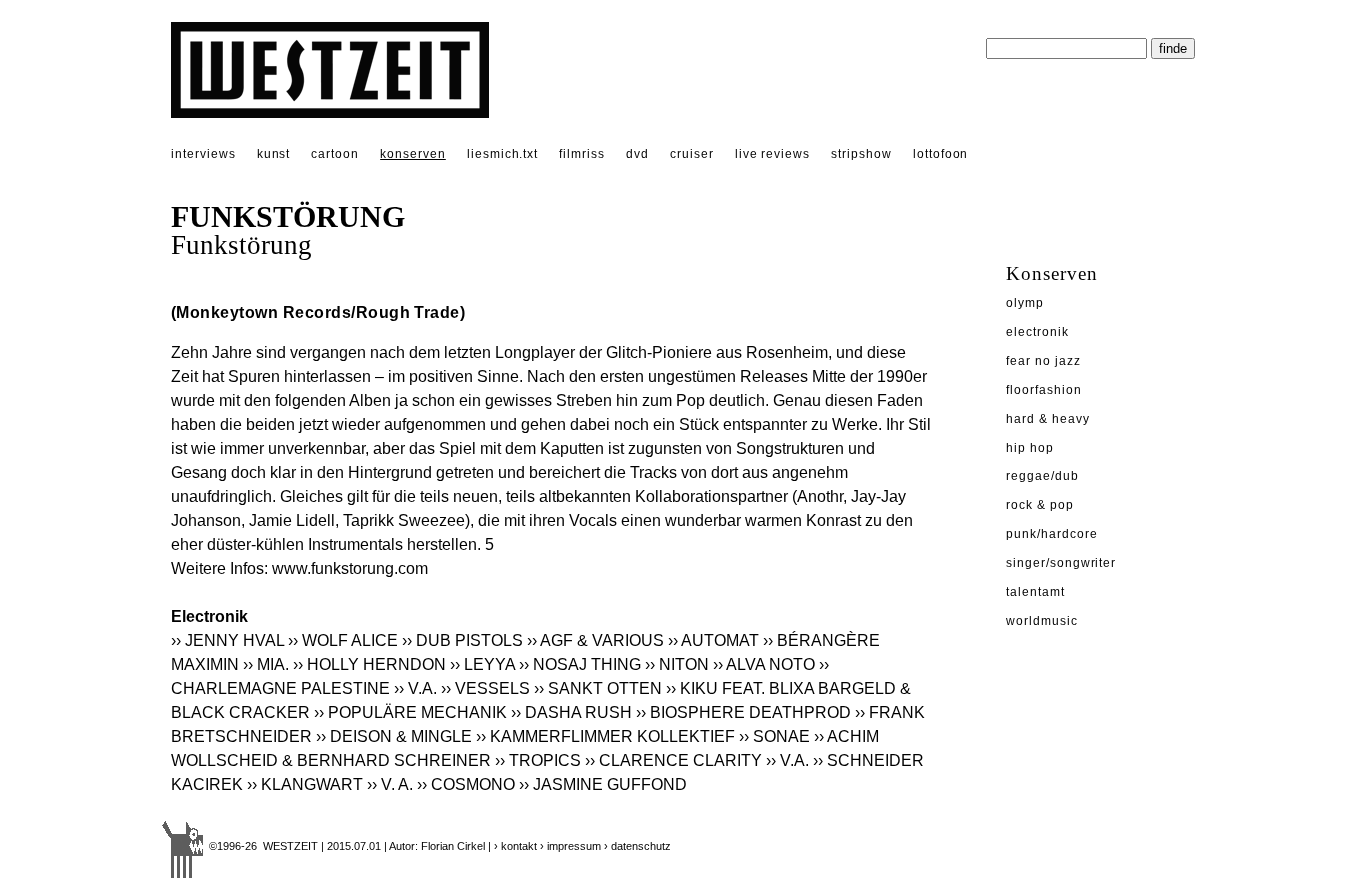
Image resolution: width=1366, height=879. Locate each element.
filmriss (582, 154)
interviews (203, 154)
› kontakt (515, 846)
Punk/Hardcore (1051, 534)
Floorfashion (1044, 390)
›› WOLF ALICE (343, 640)
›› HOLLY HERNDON (369, 664)
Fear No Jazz (1043, 361)
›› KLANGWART (305, 784)
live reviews (773, 154)
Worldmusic (1042, 621)
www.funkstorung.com (350, 568)
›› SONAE (774, 736)
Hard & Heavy (1048, 419)
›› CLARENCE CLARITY (673, 760)
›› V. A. (390, 784)
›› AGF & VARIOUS (595, 640)
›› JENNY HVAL (227, 640)
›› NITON (677, 664)
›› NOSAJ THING (580, 664)
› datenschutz (637, 846)
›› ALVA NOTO (764, 664)
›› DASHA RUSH (571, 712)
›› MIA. (266, 664)
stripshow (861, 154)
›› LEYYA (482, 664)
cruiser (692, 154)
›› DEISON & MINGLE (394, 736)
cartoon (335, 154)
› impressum (570, 846)
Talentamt (1035, 592)
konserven (413, 154)
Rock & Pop (1040, 505)
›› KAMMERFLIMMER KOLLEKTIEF (605, 736)
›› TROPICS (538, 760)
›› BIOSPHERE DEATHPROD (743, 712)
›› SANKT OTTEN (598, 688)
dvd (637, 154)
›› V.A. (415, 688)
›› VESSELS (485, 688)
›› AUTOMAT (713, 640)
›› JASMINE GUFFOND (603, 784)
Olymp (1025, 303)
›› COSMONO (466, 784)
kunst (274, 154)
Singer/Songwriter (1061, 563)
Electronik (1037, 332)
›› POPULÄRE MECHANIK (410, 712)
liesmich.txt (503, 154)
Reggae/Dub (1042, 476)
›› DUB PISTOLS (462, 640)
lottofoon (941, 154)
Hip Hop (1030, 448)
